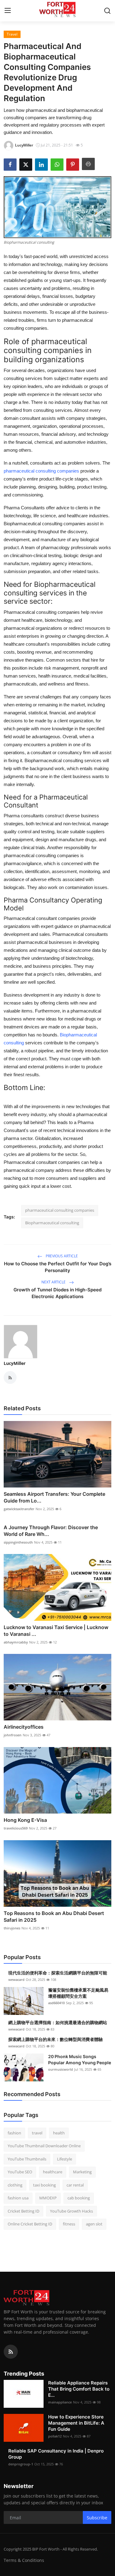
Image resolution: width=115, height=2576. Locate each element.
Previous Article (61, 1256)
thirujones (12, 1928)
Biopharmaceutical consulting (52, 1223)
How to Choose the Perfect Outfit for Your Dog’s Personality (58, 1267)
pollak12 (55, 2436)
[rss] (11, 2352)
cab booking (79, 2198)
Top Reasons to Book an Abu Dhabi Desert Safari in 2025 (54, 1917)
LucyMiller (15, 1363)
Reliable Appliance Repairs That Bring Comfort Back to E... (79, 2389)
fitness (69, 2224)
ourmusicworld (61, 2069)
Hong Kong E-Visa (25, 1820)
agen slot (94, 2224)
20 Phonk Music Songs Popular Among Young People (80, 2059)
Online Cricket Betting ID (30, 2224)
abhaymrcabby (16, 1642)
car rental (75, 2185)
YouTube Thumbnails (27, 2159)
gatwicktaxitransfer (19, 1509)
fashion (14, 2133)
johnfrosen (13, 1735)
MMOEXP (48, 2198)
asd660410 (56, 2003)
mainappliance (60, 2402)
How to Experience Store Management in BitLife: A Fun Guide (76, 2423)
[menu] (8, 11)
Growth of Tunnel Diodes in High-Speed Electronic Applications (57, 1293)
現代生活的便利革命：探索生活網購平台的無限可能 (58, 1973)
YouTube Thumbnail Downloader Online (44, 2146)
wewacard (16, 1979)
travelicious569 (16, 1828)
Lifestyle (65, 2159)
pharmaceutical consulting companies (60, 1210)
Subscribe (97, 2518)
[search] (107, 11)
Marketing (82, 2172)
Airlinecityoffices (24, 1727)
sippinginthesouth (18, 1542)
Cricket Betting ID (23, 2211)
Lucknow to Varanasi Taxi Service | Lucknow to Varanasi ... (56, 1631)
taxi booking (44, 2185)
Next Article (54, 1282)
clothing (15, 2185)
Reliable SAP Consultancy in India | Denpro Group (56, 2454)
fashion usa (18, 2198)
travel (37, 2133)
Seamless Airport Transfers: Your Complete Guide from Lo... (54, 1497)
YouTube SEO (20, 2172)
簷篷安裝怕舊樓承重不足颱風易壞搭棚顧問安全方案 (78, 1993)
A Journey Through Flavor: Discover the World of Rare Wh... (51, 1531)
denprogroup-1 (21, 2464)
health (59, 2133)
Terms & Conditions (24, 2560)
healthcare (53, 2172)
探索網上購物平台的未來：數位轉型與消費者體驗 (56, 2039)
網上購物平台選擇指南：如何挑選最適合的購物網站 (58, 2022)
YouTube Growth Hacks (71, 2211)
